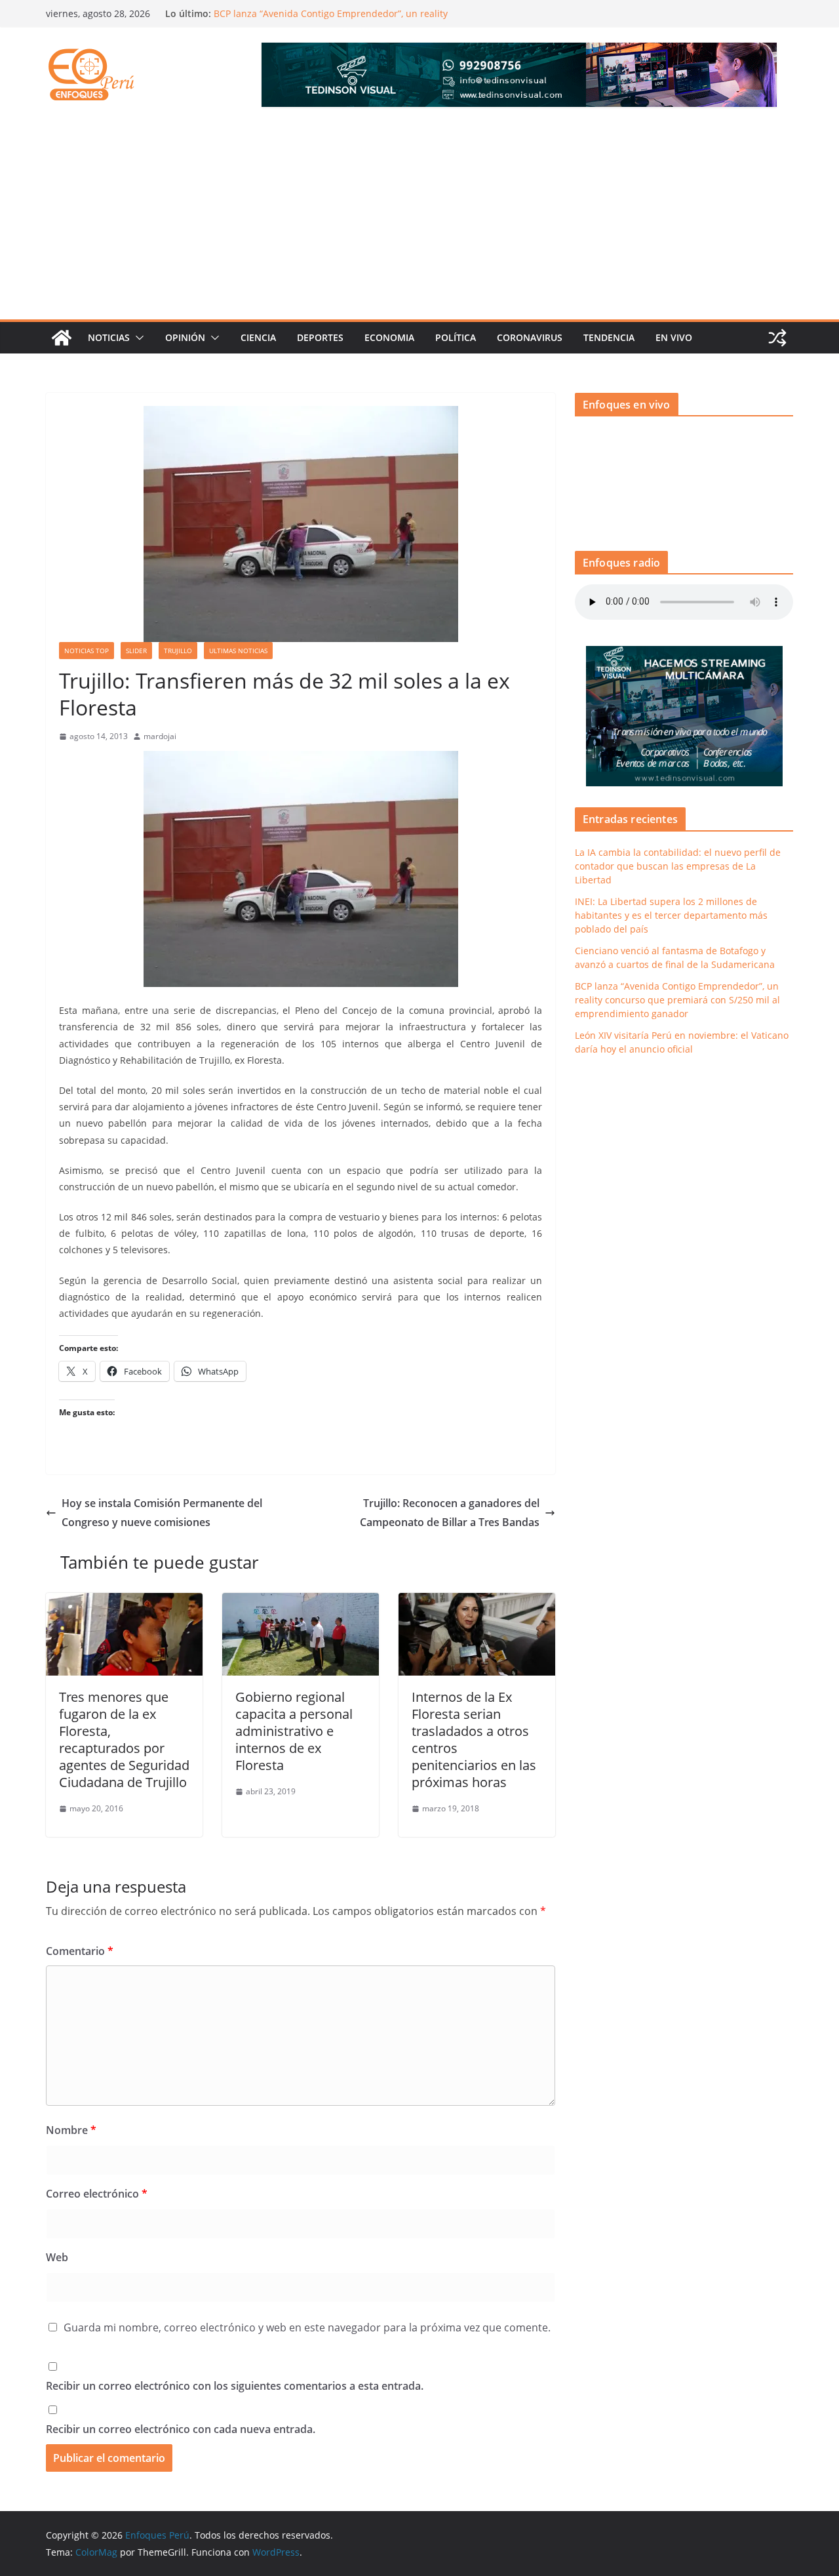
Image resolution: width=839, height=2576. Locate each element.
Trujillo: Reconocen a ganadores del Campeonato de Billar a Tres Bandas (450, 1513)
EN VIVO (674, 337)
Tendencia (609, 337)
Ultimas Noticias (238, 651)
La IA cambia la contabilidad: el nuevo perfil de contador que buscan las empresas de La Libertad (678, 866)
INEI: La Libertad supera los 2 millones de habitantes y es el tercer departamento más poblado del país (671, 915)
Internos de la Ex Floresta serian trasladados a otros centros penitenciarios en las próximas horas (474, 1740)
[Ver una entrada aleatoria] (777, 338)
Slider (136, 651)
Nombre (71, 2130)
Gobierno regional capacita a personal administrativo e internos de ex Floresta (294, 1731)
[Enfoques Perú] (62, 338)
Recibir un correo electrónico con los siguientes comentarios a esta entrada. (235, 2386)
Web (57, 2257)
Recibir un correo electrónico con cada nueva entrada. (181, 2429)
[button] (137, 338)
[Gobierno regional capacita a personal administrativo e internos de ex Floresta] (301, 1602)
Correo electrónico (97, 2194)
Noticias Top (87, 651)
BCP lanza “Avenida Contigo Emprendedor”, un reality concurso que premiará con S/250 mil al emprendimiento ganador (677, 1000)
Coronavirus (530, 337)
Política (456, 337)
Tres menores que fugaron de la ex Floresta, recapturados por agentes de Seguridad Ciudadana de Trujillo (124, 1740)
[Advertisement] (419, 221)
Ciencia (258, 337)
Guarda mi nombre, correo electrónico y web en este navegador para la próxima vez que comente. (307, 2327)
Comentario (80, 1951)
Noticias (109, 337)
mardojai (160, 736)
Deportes (320, 337)
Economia (389, 337)
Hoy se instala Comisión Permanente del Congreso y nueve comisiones (162, 1513)
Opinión (185, 337)
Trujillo (178, 651)
